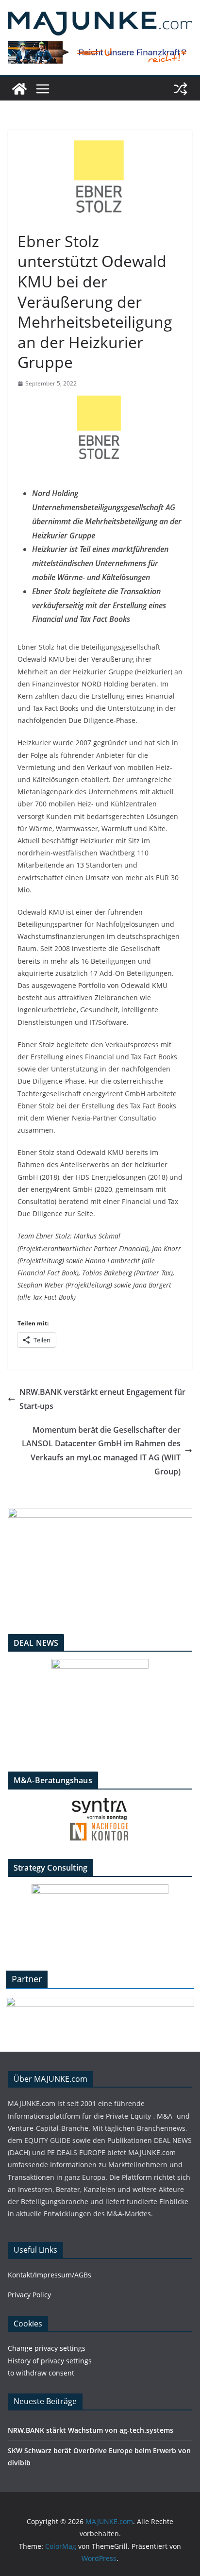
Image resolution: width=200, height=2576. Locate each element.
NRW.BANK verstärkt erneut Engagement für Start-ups (102, 1399)
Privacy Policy (29, 2295)
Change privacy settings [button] (47, 2348)
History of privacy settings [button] (50, 2361)
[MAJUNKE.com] (19, 89)
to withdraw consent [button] (41, 2373)
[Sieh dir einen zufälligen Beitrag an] (181, 89)
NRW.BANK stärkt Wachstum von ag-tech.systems (91, 2430)
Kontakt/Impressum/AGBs (50, 2275)
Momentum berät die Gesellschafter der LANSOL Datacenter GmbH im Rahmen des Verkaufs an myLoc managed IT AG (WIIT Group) (101, 1451)
